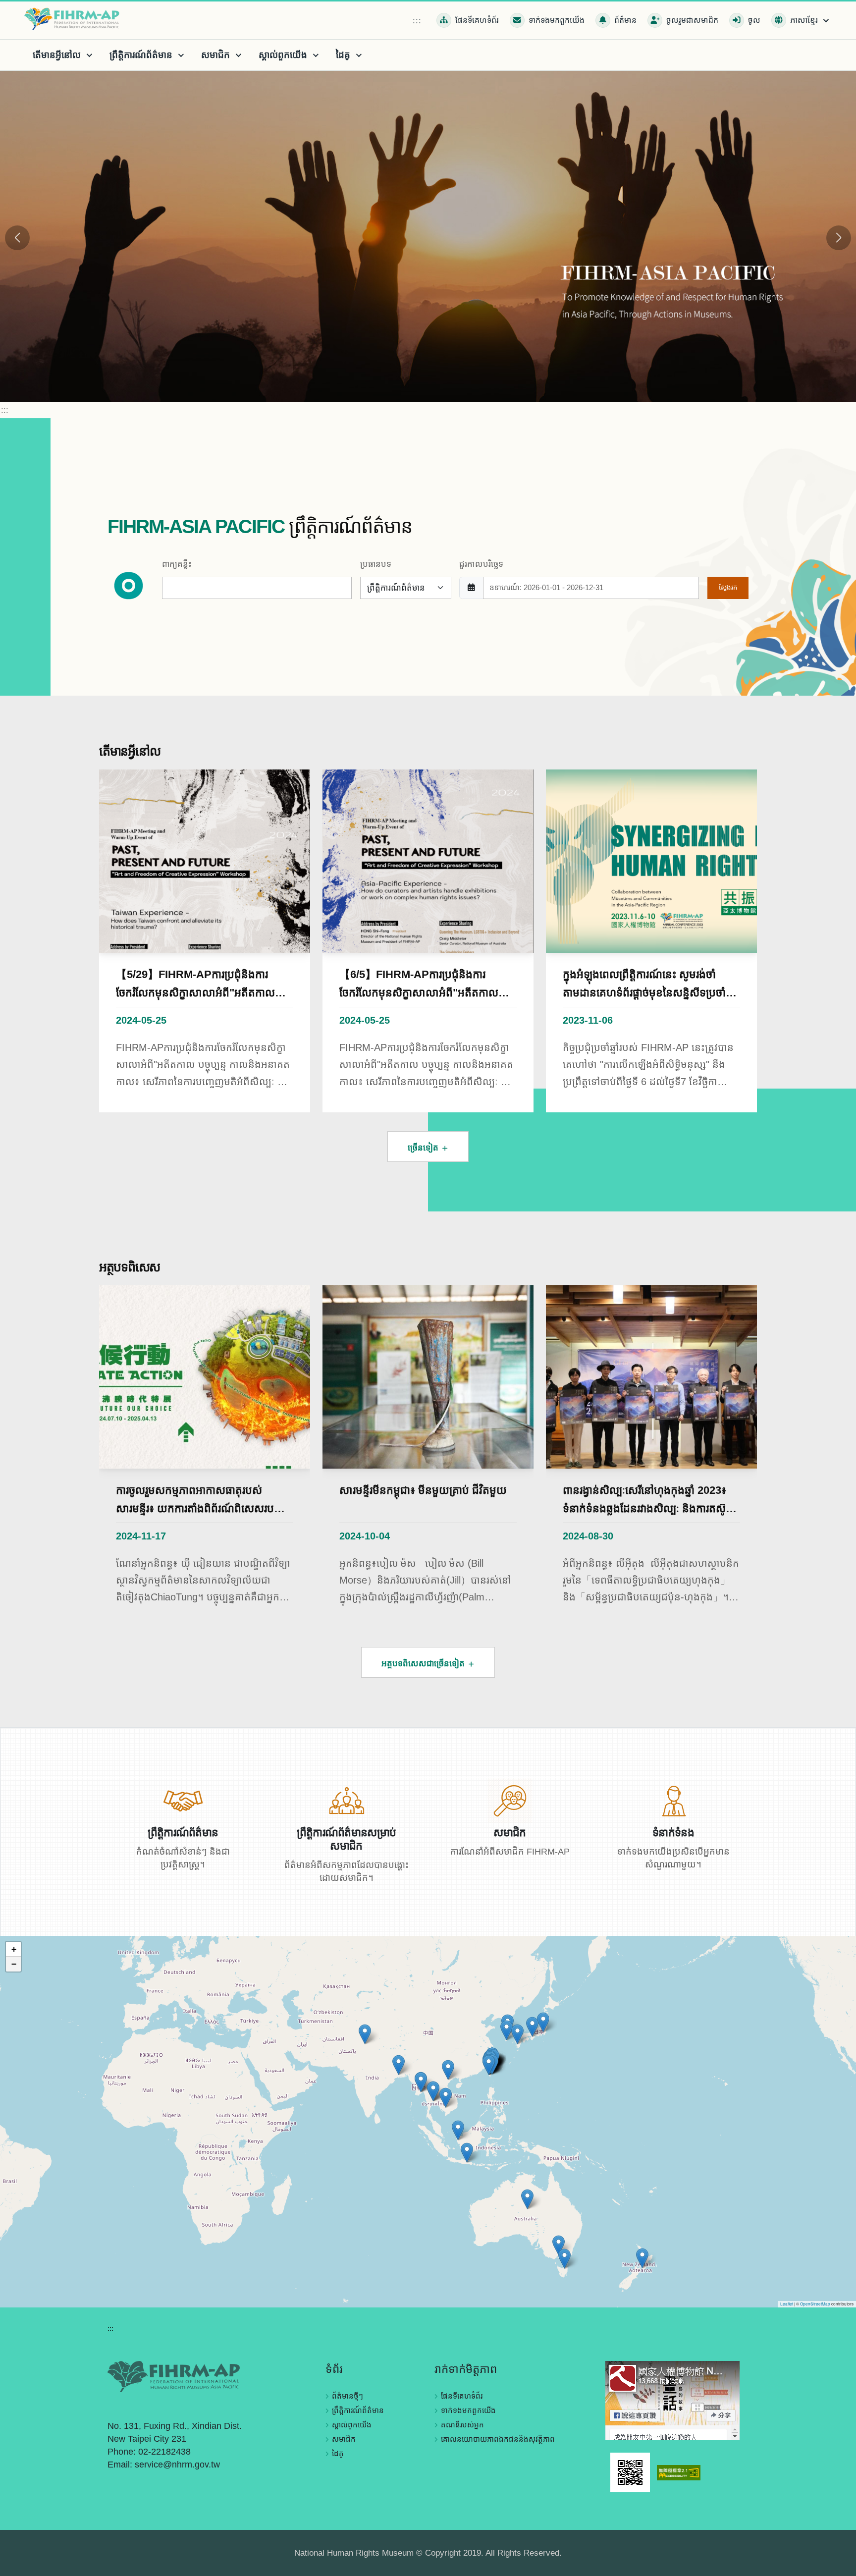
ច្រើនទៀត (424, 1148)
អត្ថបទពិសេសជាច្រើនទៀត (424, 1664)
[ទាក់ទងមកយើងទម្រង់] (673, 1800)
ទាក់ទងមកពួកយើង (468, 2410)
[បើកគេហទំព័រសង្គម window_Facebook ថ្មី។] (672, 2400)
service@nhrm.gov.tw (177, 2465)
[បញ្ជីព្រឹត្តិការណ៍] (183, 1800)
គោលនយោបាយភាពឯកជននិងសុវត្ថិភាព (498, 2439)
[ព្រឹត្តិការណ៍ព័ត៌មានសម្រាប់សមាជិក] (347, 1800)
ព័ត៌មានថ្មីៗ (348, 2396)
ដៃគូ (338, 2453)
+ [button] (14, 1949)
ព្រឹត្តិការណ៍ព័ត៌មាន (358, 2410)
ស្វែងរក (728, 587)
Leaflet (787, 2304)
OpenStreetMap (815, 2304)
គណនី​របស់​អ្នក (462, 2425)
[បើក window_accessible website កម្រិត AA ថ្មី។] (679, 2472)
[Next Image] (839, 238)
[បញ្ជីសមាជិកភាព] (510, 1800)
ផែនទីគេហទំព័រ (462, 2396)
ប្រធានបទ (376, 564)
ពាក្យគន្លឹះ (177, 564)
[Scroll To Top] (839, 2565)
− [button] (14, 1964)
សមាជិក (344, 2439)
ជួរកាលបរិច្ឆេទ (481, 564)
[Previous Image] (17, 238)
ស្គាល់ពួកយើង (352, 2425)
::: (417, 21)
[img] (428, 2122)
